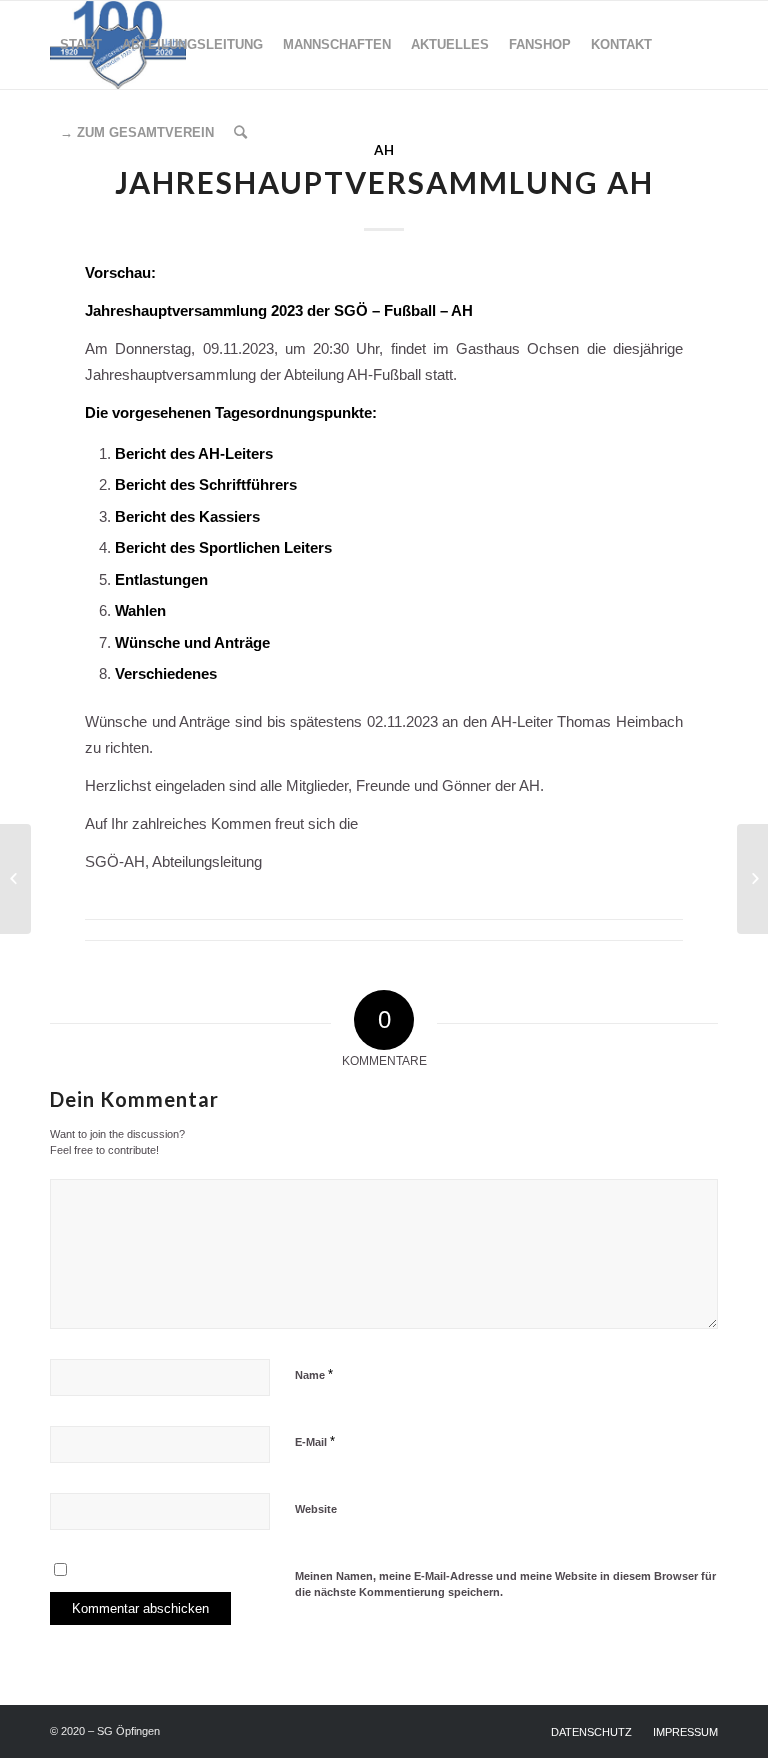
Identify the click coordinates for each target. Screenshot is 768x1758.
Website (316, 1509)
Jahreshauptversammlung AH (384, 182)
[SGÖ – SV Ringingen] (15, 879)
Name (314, 1374)
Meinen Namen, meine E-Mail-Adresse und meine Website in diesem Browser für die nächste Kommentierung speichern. (505, 1584)
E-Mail (315, 1441)
